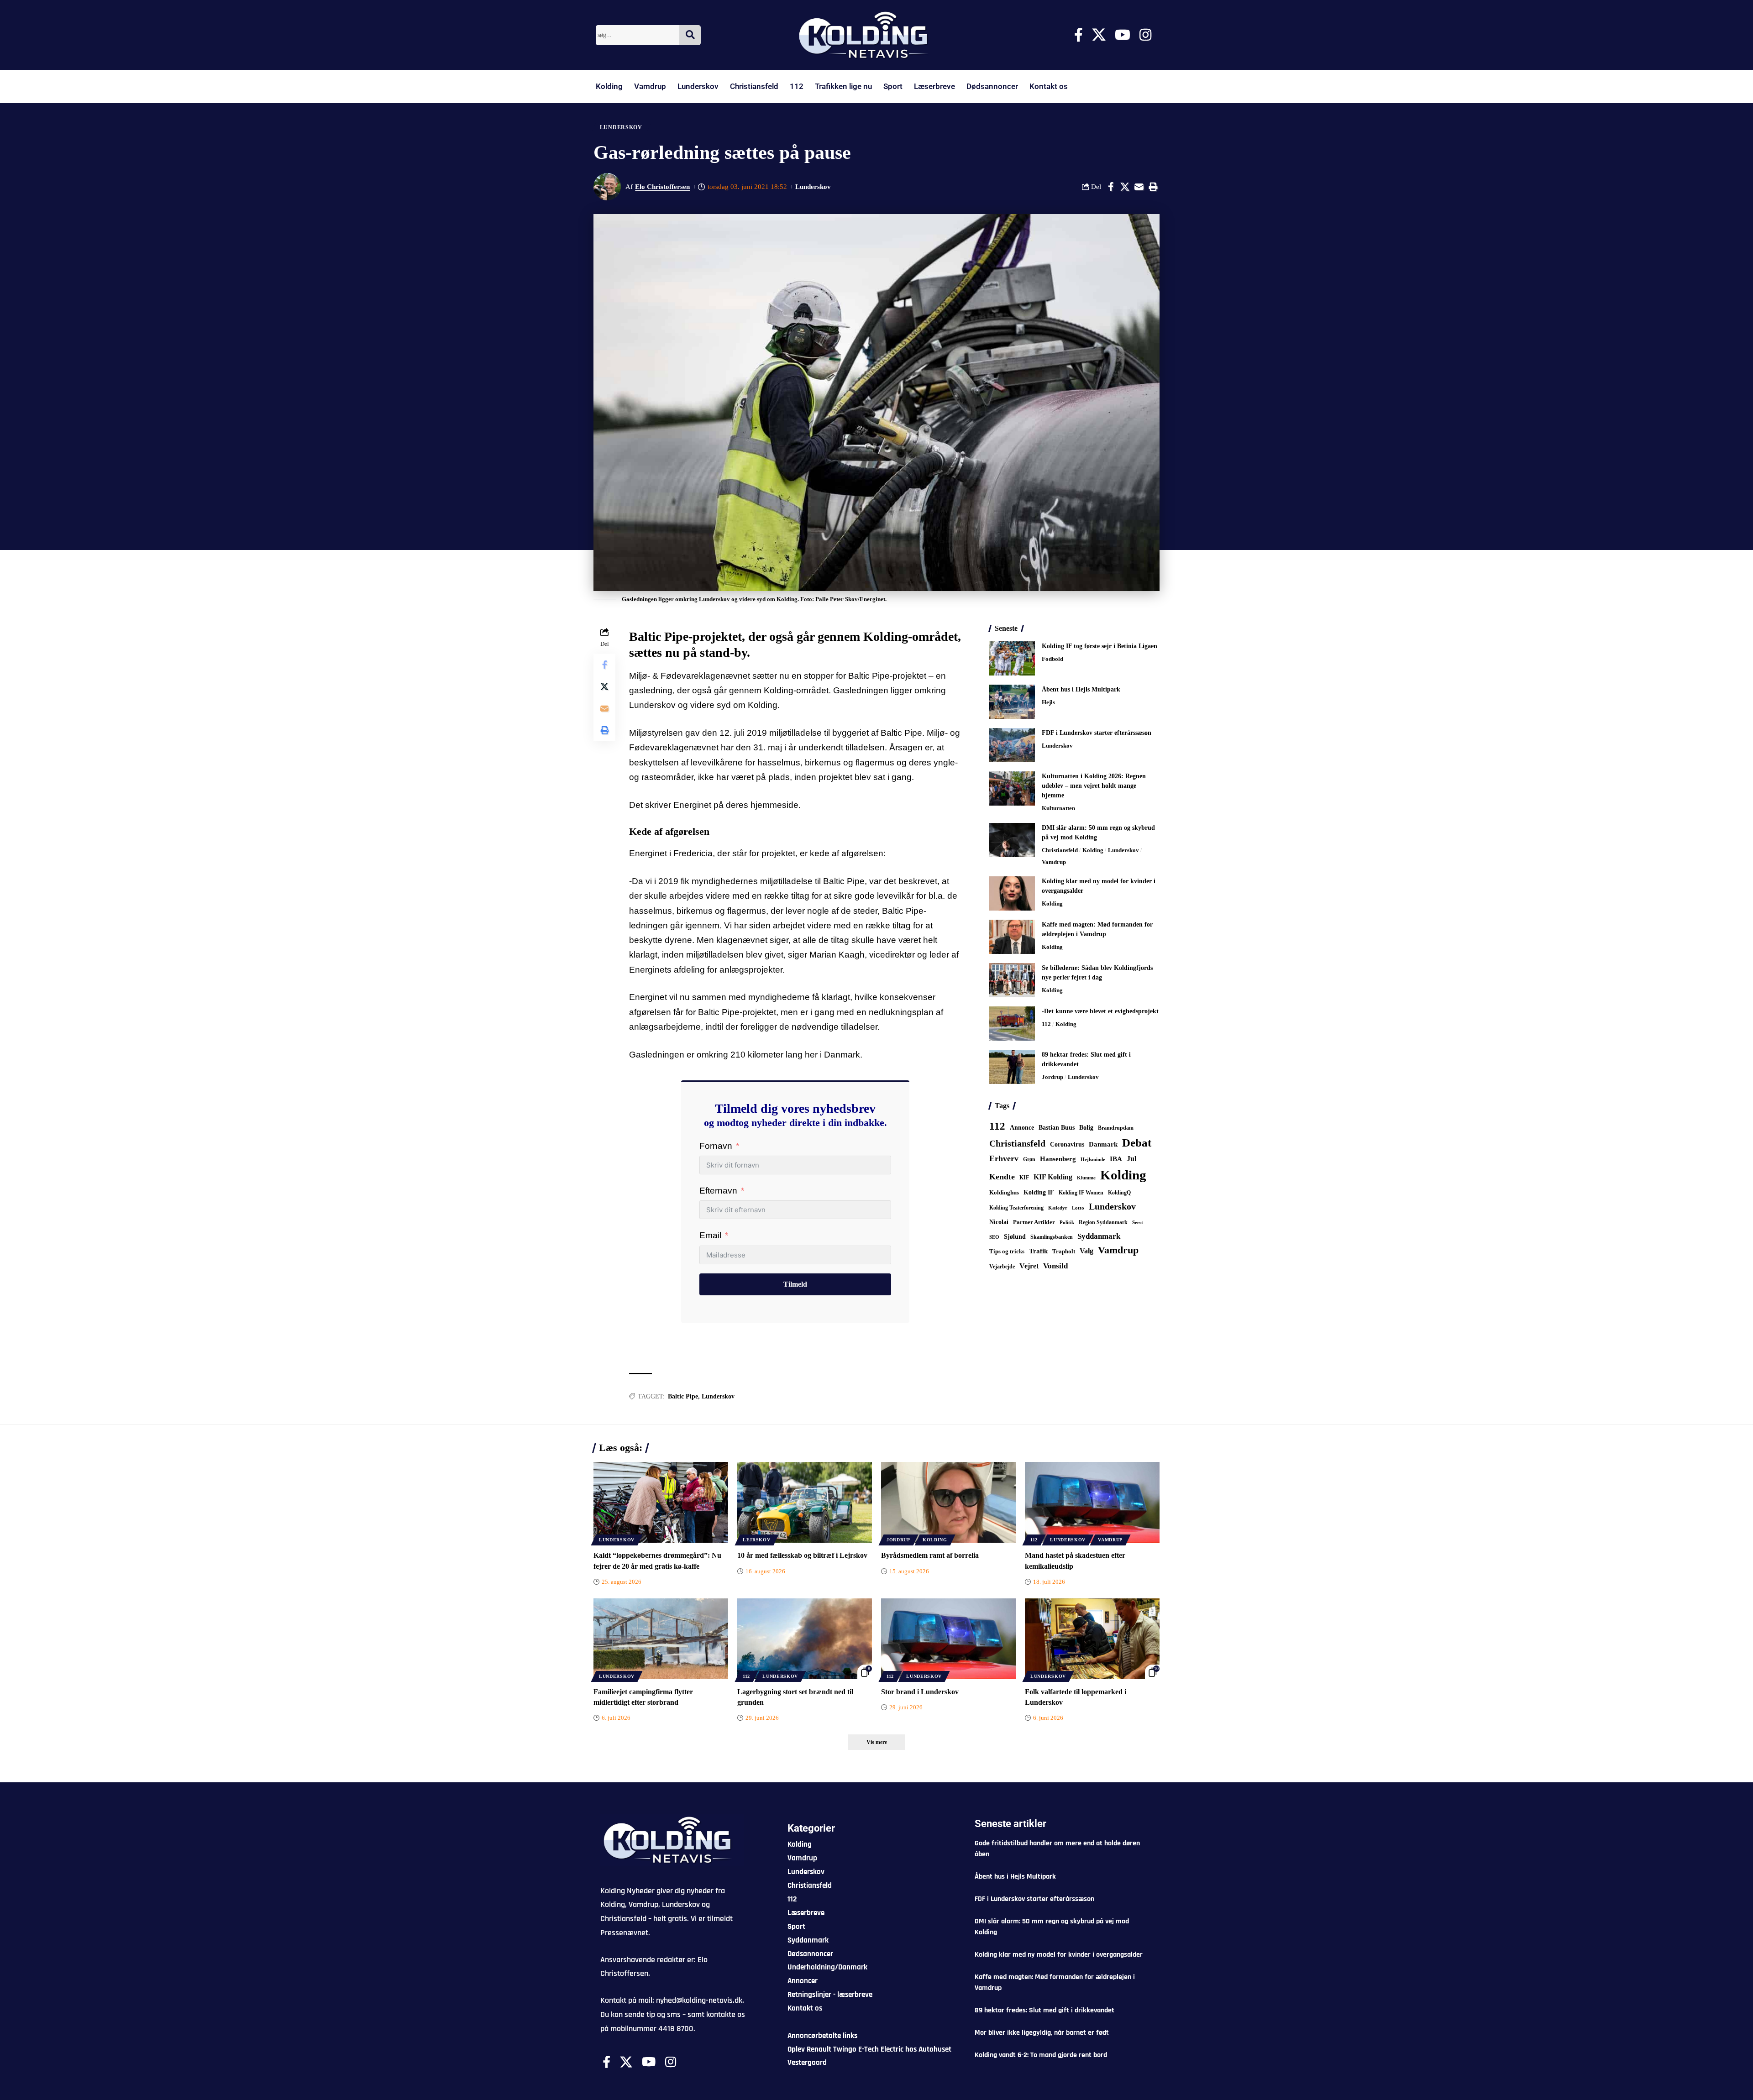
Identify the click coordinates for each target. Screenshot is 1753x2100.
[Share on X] (1125, 187)
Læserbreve (934, 86)
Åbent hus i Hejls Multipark (1081, 689)
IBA (1116, 1159)
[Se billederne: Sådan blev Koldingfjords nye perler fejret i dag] (1012, 980)
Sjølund (1015, 1236)
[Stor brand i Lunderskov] (948, 1639)
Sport (893, 86)
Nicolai (999, 1222)
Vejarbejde (1002, 1267)
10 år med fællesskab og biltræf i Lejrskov (802, 1555)
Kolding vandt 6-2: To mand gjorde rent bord (1041, 2055)
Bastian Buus (1057, 1128)
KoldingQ (1119, 1193)
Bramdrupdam (1116, 1128)
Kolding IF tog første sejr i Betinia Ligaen (1100, 646)
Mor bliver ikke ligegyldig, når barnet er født (1042, 2033)
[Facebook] (1079, 35)
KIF (1024, 1178)
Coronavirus (1067, 1144)
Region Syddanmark (1103, 1222)
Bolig (1086, 1128)
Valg (1086, 1251)
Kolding (609, 86)
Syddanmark (1099, 1236)
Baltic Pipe (683, 1396)
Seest (1138, 1223)
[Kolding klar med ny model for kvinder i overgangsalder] (1012, 893)
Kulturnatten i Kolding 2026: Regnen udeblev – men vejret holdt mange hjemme (1094, 786)
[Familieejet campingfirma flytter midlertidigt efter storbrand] (661, 1639)
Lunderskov (698, 86)
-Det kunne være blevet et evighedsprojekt (1100, 1011)
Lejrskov (757, 1540)
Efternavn (718, 1191)
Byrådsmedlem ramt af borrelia (930, 1555)
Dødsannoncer (992, 86)
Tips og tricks (1007, 1252)
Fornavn (716, 1146)
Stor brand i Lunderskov (920, 1692)
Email (710, 1235)
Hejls (1048, 702)
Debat (1137, 1143)
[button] (1153, 187)
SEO (994, 1237)
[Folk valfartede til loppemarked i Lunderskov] (1092, 1639)
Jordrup (1052, 1077)
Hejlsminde (1093, 1159)
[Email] (1139, 187)
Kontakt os (1049, 86)
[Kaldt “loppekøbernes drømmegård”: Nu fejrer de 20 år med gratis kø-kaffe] (661, 1502)
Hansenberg (1058, 1159)
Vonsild (1055, 1266)
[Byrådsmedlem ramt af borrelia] (948, 1502)
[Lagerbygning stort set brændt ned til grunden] (805, 1639)
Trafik (1038, 1251)
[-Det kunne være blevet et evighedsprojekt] (1012, 1024)
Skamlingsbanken (1052, 1237)
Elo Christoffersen (662, 187)
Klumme (1086, 1178)
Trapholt (1064, 1252)
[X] (1099, 35)
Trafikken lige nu (843, 86)
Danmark (1103, 1144)
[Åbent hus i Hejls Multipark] (1012, 702)
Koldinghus (1004, 1192)
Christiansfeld (754, 86)
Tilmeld (795, 1284)
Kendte (1002, 1177)
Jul (1131, 1159)
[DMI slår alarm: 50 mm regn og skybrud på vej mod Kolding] (1012, 840)
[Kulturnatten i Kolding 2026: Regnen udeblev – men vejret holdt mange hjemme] (1012, 788)
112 (797, 86)
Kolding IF (1039, 1192)
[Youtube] (1123, 35)
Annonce (1022, 1127)
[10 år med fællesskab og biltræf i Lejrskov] (805, 1502)
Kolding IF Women (1081, 1193)
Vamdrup (650, 86)
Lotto (1078, 1208)
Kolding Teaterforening (1016, 1208)
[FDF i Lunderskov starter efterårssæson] (1012, 745)
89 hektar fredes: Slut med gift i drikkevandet (1044, 2010)
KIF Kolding (1053, 1177)
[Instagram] (1145, 35)
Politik (1067, 1222)
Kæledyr (1058, 1208)
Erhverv (1004, 1158)
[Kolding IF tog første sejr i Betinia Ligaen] (1012, 658)
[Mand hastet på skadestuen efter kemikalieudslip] (1092, 1502)
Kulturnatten (1058, 808)
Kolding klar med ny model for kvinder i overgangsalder (1059, 1955)
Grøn (1029, 1159)
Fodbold (1052, 659)
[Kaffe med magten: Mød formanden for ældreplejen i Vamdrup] (1012, 937)
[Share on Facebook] (1111, 187)
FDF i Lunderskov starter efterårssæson (1097, 733)
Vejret (1029, 1266)
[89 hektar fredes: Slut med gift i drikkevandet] (1012, 1067)
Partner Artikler (1034, 1222)
